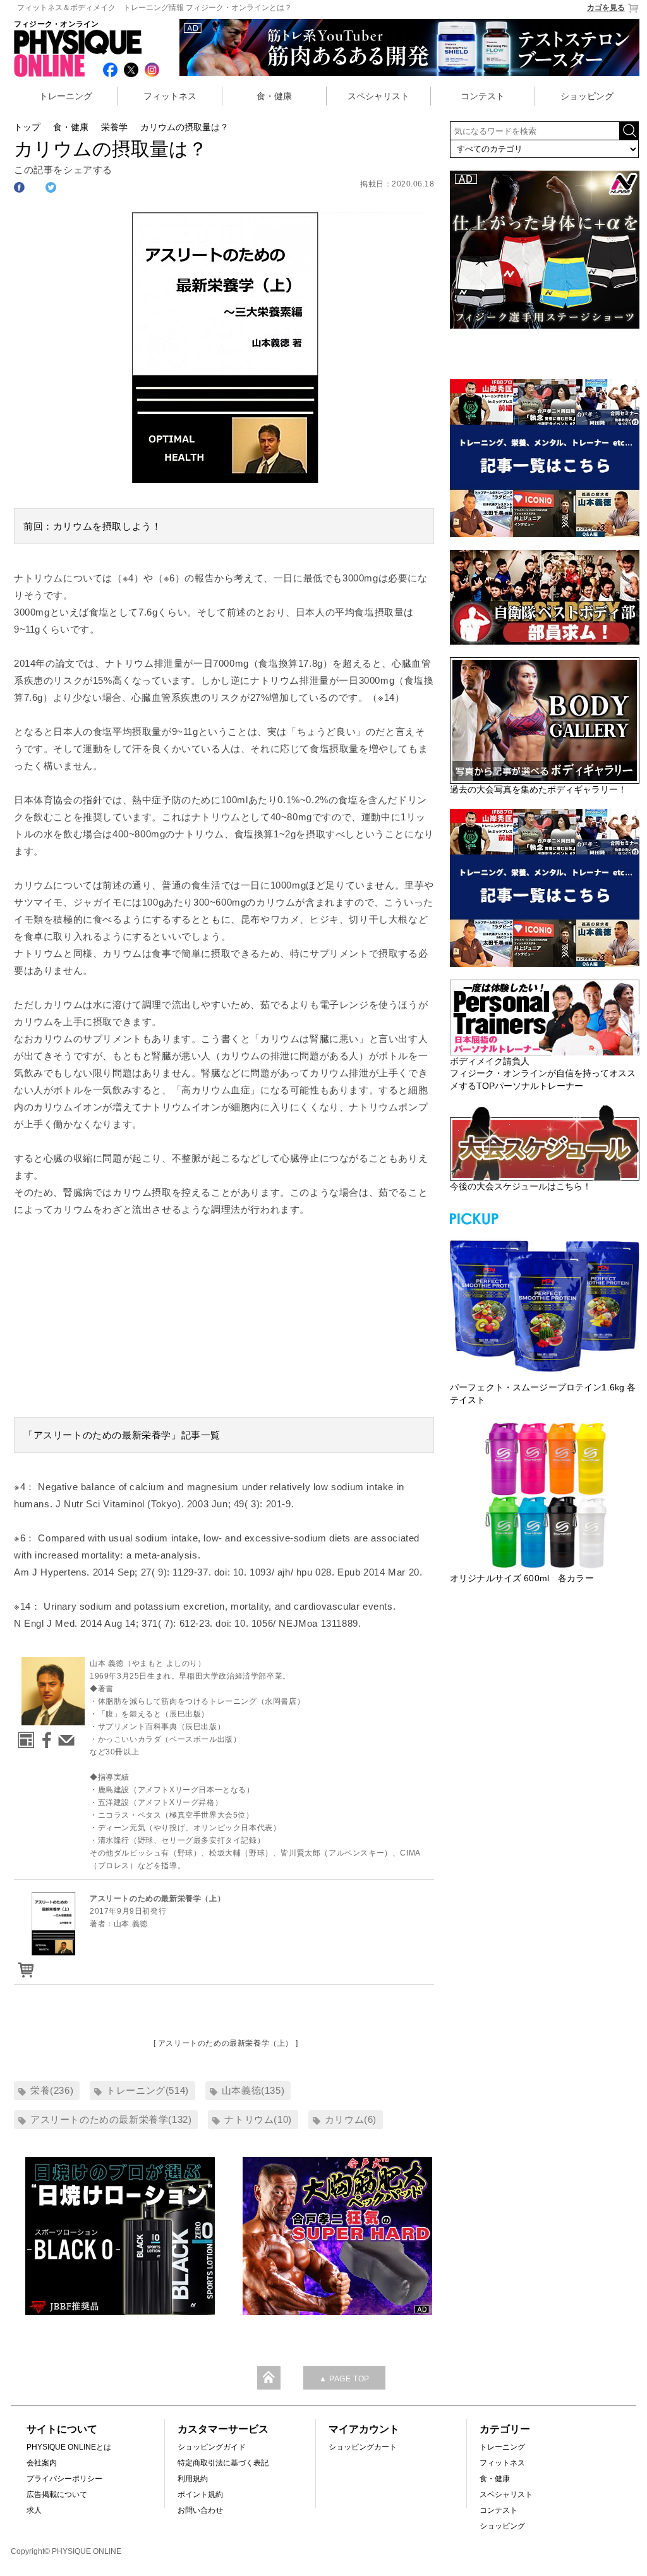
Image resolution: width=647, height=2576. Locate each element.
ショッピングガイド (212, 2447)
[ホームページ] (24, 1736)
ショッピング (587, 96)
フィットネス (170, 96)
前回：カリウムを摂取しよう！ (92, 526)
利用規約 (193, 2479)
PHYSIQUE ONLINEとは (69, 2447)
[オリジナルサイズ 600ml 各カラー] (545, 1495)
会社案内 (42, 2463)
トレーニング (66, 96)
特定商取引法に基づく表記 (223, 2463)
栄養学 (114, 127)
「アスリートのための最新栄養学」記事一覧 (122, 1435)
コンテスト (483, 96)
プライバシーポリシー (64, 2479)
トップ (27, 127)
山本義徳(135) (253, 2090)
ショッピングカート (363, 2447)
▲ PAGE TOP (344, 2379)
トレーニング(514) (148, 2090)
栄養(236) (52, 2090)
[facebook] (44, 1736)
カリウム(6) (351, 2119)
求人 (34, 2510)
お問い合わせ (200, 2510)
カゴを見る (606, 8)
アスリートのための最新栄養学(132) (111, 2119)
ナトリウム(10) (258, 2119)
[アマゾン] (24, 1966)
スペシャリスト (378, 96)
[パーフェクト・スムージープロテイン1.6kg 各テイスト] (545, 1304)
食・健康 (274, 96)
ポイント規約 (200, 2494)
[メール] (64, 1736)
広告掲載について (57, 2494)
